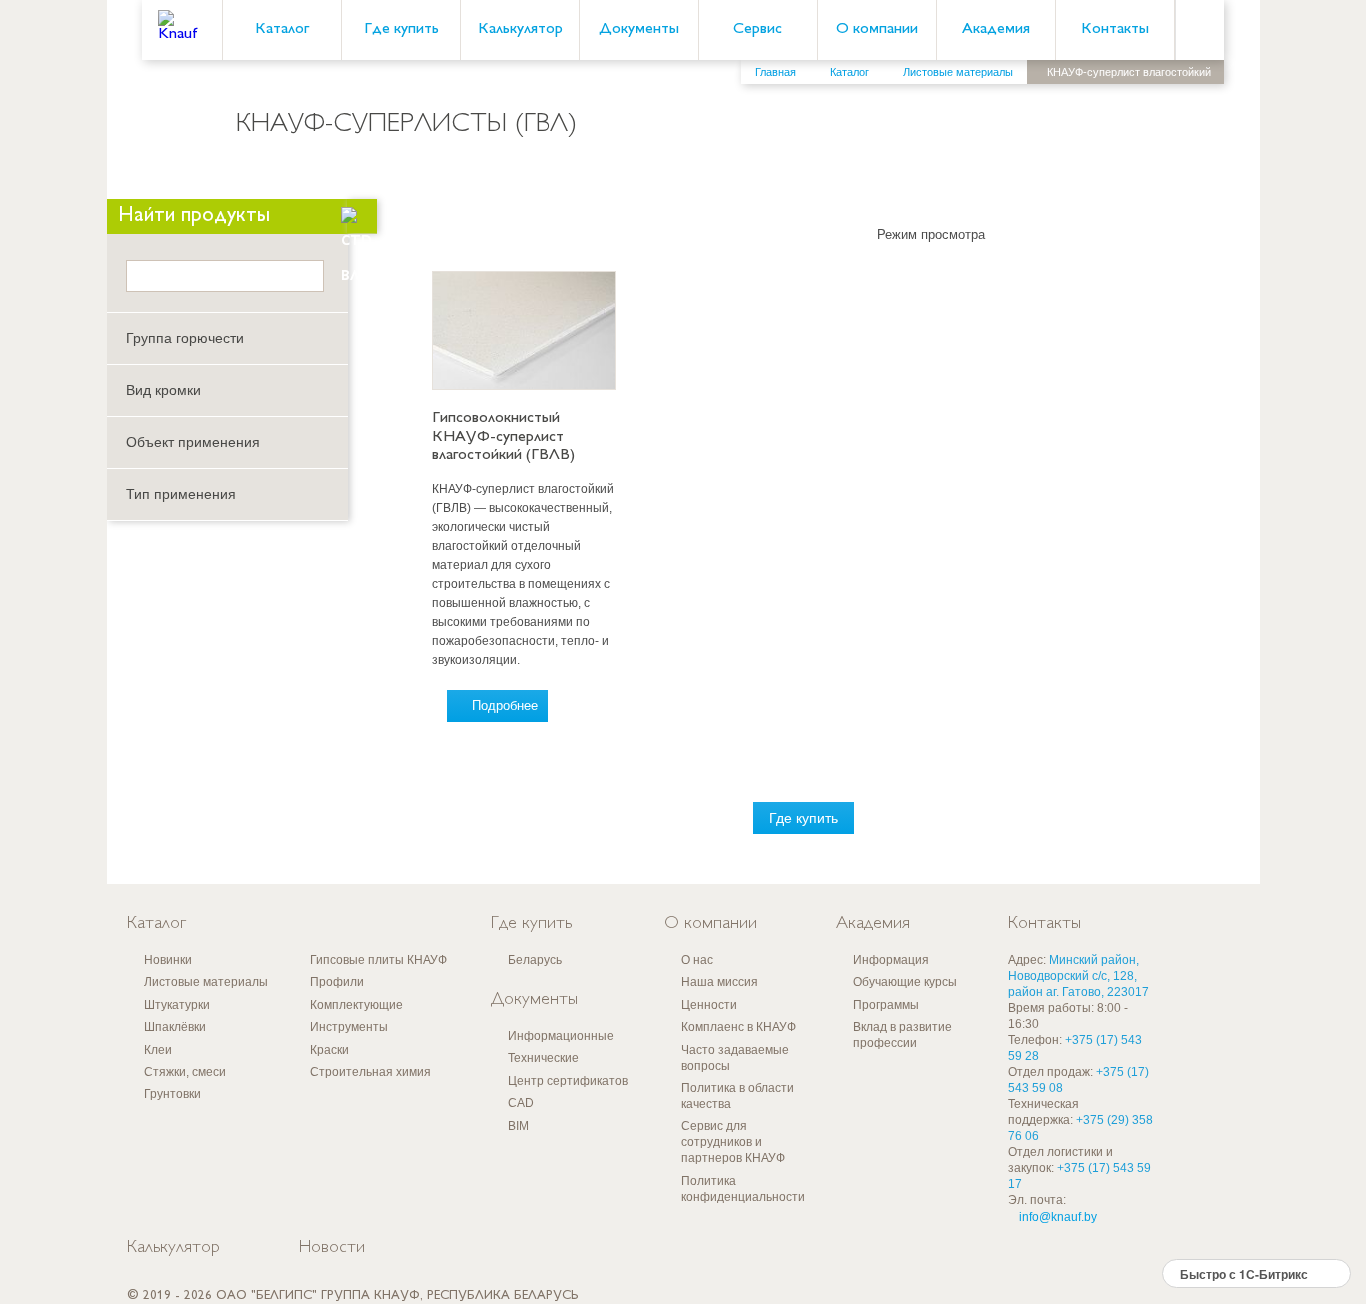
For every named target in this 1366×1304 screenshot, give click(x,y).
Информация (891, 960)
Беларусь (535, 960)
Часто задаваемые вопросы (735, 1058)
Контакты (1115, 29)
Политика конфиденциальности (743, 1189)
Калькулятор (520, 29)
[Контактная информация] (1311, 151)
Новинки (168, 960)
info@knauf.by (1058, 1217)
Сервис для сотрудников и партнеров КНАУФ (733, 1142)
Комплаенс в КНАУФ (738, 1027)
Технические (543, 1058)
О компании (877, 29)
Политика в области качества (737, 1096)
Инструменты (349, 1027)
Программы (886, 1005)
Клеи (158, 1050)
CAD (521, 1103)
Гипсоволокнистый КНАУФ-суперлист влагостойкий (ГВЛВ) (503, 437)
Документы (639, 29)
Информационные (561, 1036)
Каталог (282, 29)
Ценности (709, 1005)
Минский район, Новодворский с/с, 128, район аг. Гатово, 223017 (1078, 976)
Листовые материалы (206, 982)
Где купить (401, 29)
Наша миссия (719, 982)
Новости (332, 1248)
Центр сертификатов (568, 1081)
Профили (337, 982)
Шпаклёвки (175, 1027)
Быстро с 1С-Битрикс (1244, 1274)
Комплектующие (356, 1005)
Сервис (757, 29)
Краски (329, 1050)
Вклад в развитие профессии (902, 1035)
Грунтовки (172, 1094)
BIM (518, 1126)
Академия (996, 29)
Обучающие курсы (905, 982)
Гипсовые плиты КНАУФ (378, 960)
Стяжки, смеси (185, 1072)
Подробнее (505, 705)
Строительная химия (370, 1072)
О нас (697, 960)
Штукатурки (177, 1005)
